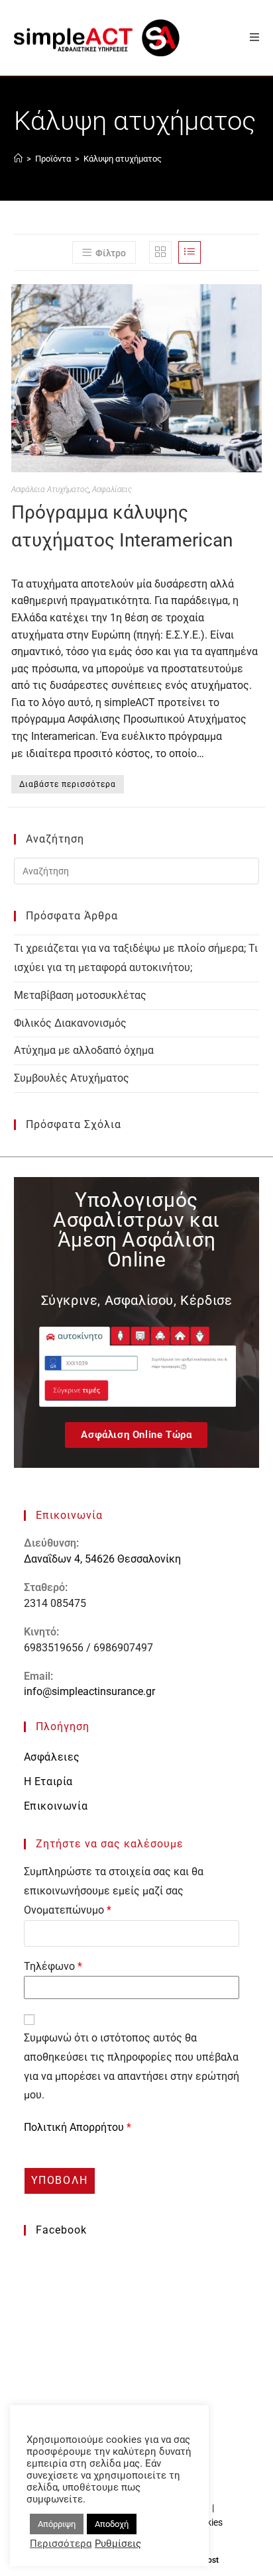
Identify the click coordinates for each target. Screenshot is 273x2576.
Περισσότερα (61, 2544)
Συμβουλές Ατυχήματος (72, 1078)
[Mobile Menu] (250, 37)
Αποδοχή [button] (112, 2524)
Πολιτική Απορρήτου (75, 2127)
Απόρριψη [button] (57, 2524)
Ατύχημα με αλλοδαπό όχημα (84, 1050)
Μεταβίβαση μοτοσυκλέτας (80, 995)
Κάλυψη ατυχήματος (123, 159)
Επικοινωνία (56, 1806)
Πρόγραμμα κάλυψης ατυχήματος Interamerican (122, 526)
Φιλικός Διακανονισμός (70, 1023)
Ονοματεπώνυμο (68, 1910)
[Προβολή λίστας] (190, 252)
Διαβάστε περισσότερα (68, 784)
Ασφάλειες (52, 1757)
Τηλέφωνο (53, 1966)
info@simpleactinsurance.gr (89, 1691)
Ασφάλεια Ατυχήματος (50, 489)
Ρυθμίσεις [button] (118, 2544)
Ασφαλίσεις (112, 489)
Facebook (61, 2230)
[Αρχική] (18, 159)
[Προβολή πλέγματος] (160, 252)
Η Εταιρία (48, 1781)
